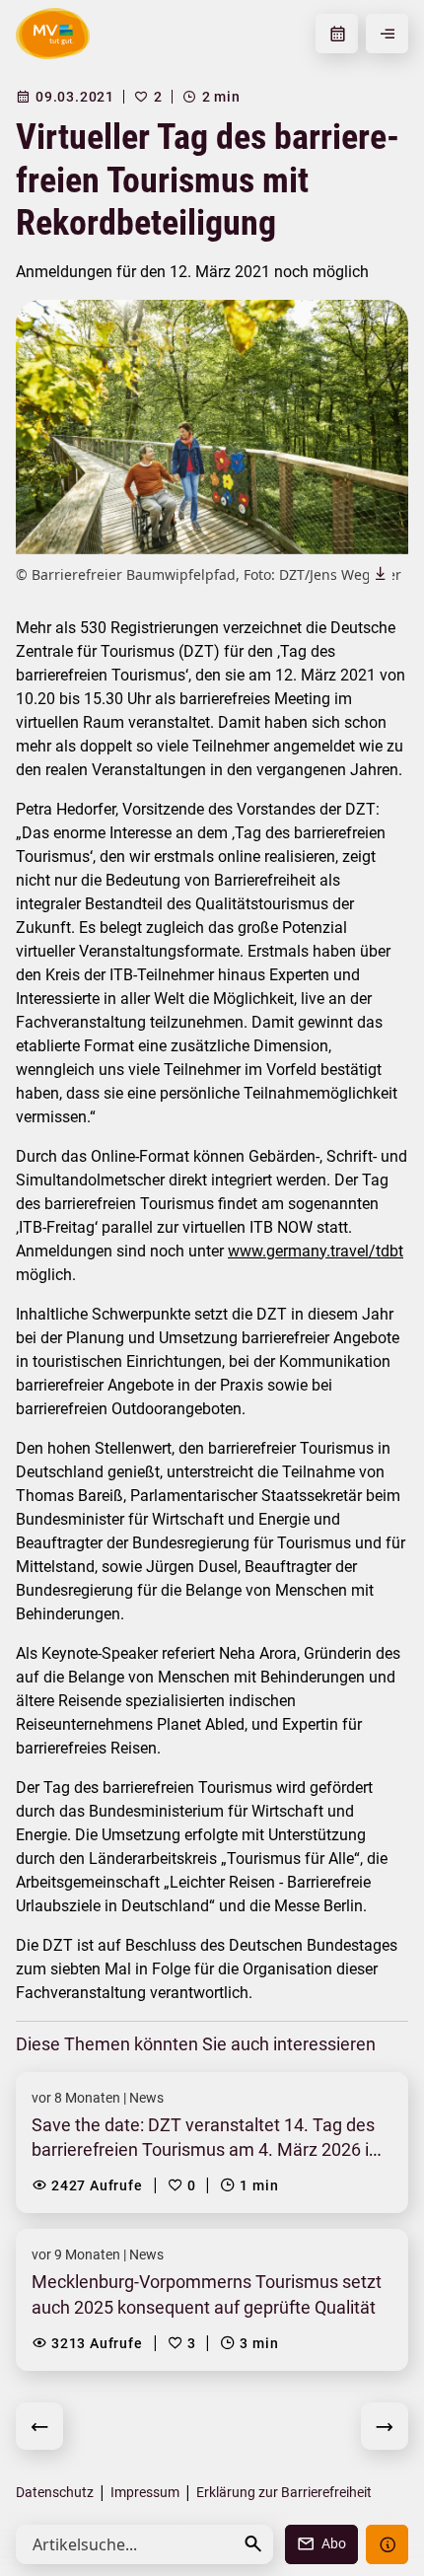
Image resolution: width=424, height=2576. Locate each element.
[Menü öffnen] (387, 34)
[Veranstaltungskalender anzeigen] (337, 34)
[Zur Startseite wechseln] (53, 34)
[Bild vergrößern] (212, 427)
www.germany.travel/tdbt (316, 1251)
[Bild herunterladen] (381, 573)
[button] (253, 2544)
